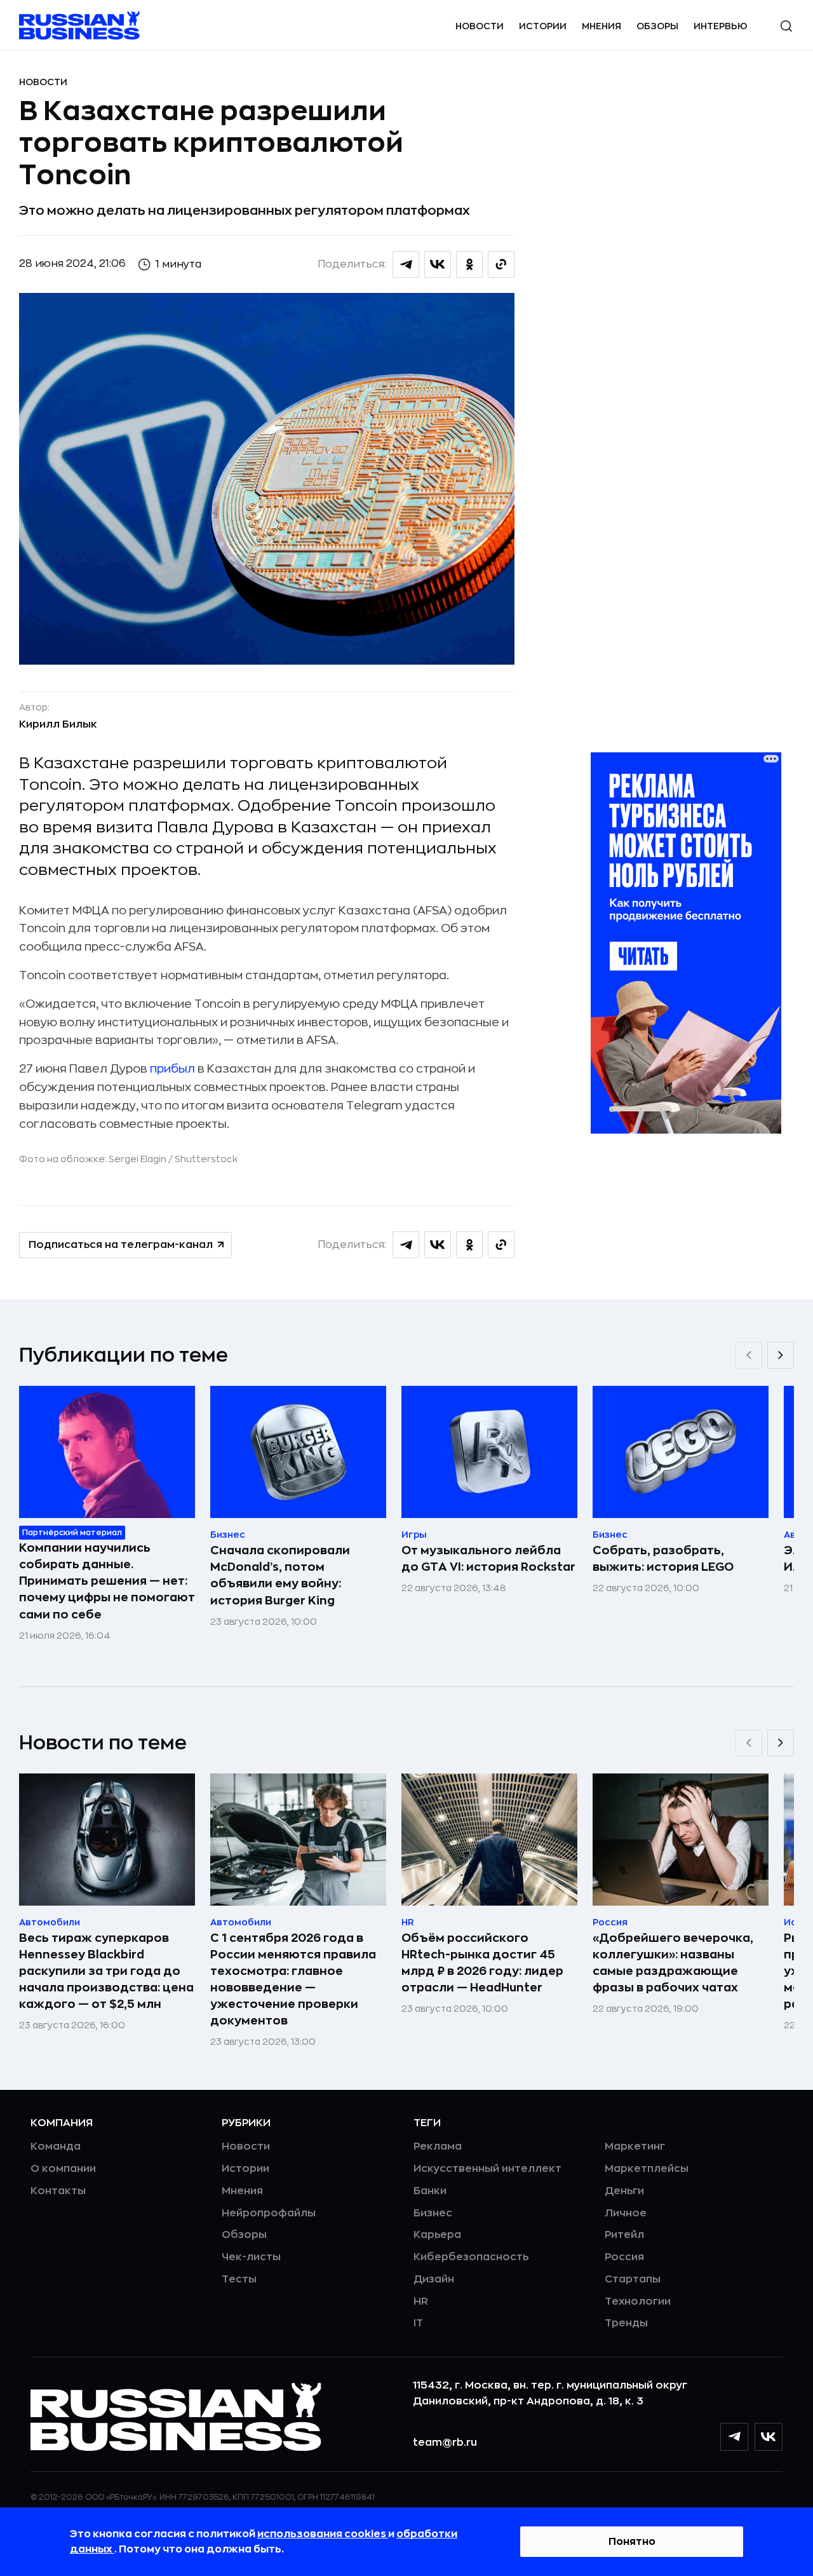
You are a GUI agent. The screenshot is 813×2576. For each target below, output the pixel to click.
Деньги (624, 2191)
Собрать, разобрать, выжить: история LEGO (663, 1559)
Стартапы (633, 2279)
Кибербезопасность (471, 2257)
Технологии (638, 2301)
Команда (56, 2146)
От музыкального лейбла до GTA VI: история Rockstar (488, 1559)
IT (418, 2323)
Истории (543, 26)
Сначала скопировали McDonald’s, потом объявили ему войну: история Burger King (280, 1575)
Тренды (626, 2323)
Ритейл (624, 2235)
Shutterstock (206, 1159)
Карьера (437, 2235)
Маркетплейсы (647, 2169)
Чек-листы (251, 2257)
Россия (624, 2257)
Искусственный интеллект (487, 2169)
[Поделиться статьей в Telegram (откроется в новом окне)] (406, 264)
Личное (626, 2213)
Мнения (601, 26)
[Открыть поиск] (786, 26)
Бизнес (433, 2213)
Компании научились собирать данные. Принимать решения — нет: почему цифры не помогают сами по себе (107, 1581)
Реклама (438, 2146)
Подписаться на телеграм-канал (121, 1245)
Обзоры (657, 26)
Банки (430, 2191)
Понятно (632, 2542)
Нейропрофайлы (269, 2213)
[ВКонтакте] (769, 2437)
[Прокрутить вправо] (781, 1355)
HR (421, 2301)
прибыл (172, 1069)
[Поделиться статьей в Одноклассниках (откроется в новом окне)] (469, 264)
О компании (63, 2169)
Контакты (58, 2191)
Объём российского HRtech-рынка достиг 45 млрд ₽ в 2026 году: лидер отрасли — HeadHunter (482, 1963)
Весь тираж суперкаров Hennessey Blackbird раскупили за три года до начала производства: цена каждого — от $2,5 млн (106, 1971)
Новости (480, 26)
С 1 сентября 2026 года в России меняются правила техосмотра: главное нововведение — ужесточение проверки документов (293, 1979)
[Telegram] (734, 2437)
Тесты (239, 2279)
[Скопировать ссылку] (501, 264)
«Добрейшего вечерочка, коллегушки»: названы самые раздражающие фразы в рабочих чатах (673, 1963)
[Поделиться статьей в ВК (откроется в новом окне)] (438, 264)
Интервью (721, 26)
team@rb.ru (445, 2443)
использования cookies (323, 2534)
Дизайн (434, 2279)
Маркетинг (635, 2146)
